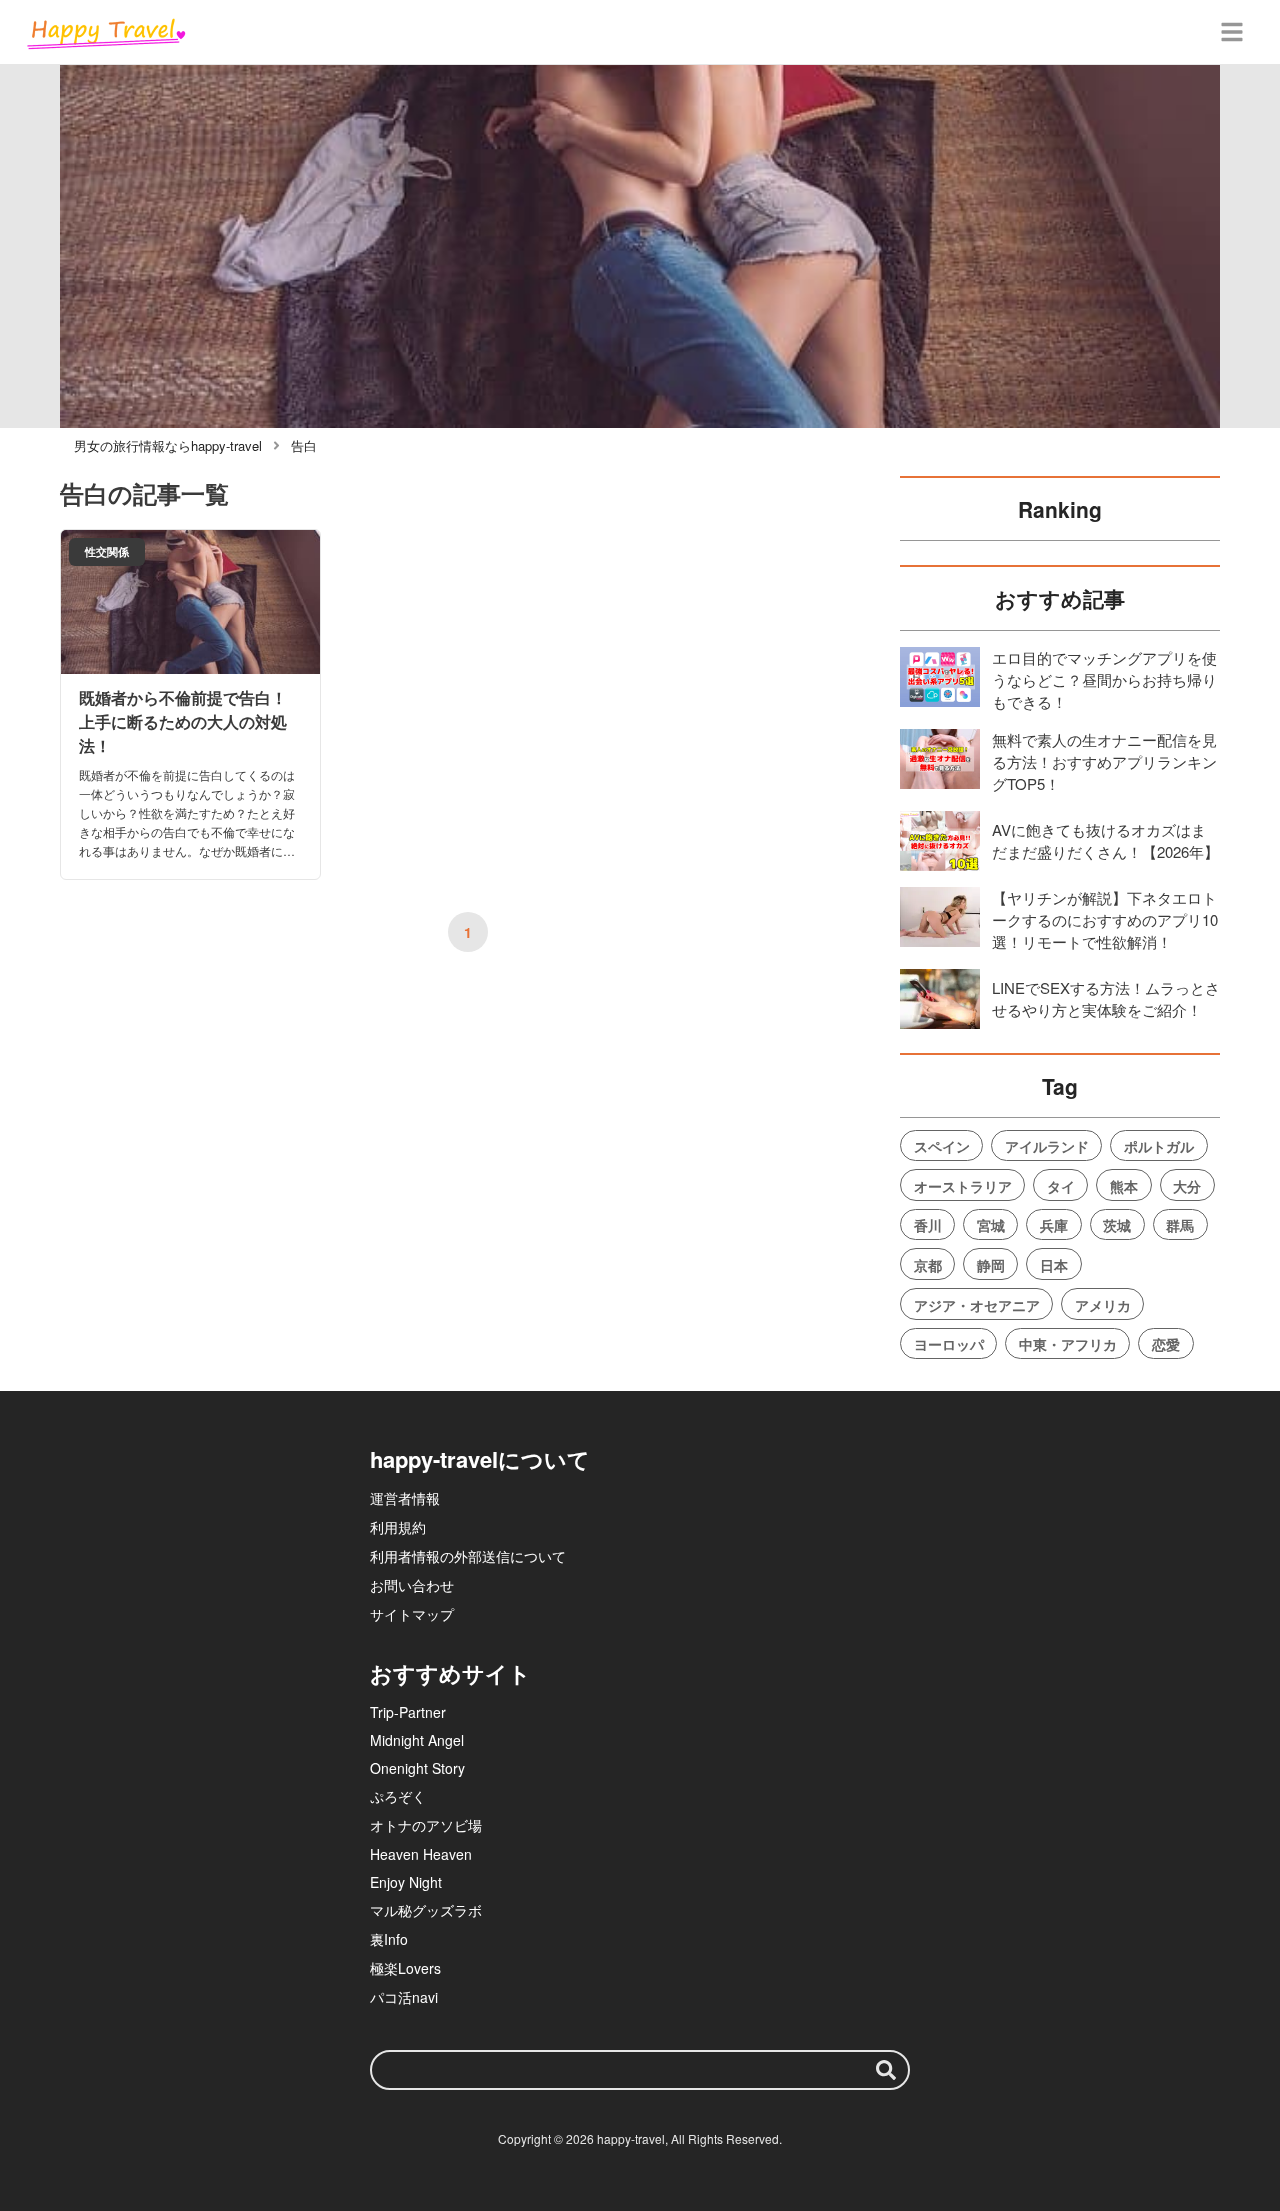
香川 (928, 1225)
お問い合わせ (412, 1585)
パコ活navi (404, 1997)
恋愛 (1166, 1344)
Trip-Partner (408, 1712)
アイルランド (1047, 1146)
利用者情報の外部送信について (468, 1556)
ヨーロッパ (949, 1344)
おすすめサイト (450, 1673)
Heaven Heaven (421, 1854)
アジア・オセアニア (977, 1305)
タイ (1061, 1186)
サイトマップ (412, 1614)
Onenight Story (417, 1768)
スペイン (942, 1146)
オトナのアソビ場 (426, 1825)
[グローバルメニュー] (1232, 32)
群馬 (1180, 1225)
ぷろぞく (398, 1796)
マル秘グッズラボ (426, 1910)
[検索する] (886, 2070)
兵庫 (1054, 1225)
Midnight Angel (417, 1740)
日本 (1054, 1265)
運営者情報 (405, 1498)
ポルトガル (1159, 1146)
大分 (1187, 1186)
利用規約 (398, 1527)
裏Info (389, 1939)
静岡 (991, 1265)
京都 (928, 1265)
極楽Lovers (405, 1968)
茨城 (1117, 1225)
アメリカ (1103, 1305)
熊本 (1124, 1186)
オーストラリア (963, 1186)
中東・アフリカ (1068, 1344)
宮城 (991, 1225)
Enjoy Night (406, 1882)
